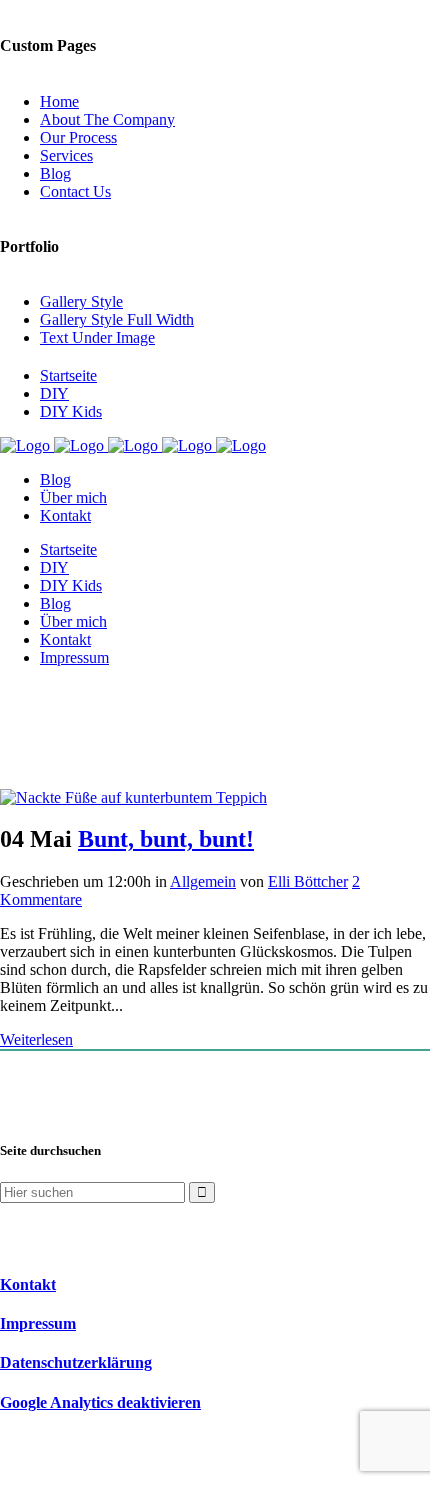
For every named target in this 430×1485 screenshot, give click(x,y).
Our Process (78, 137)
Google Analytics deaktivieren (100, 1402)
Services (66, 155)
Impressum (38, 1323)
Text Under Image (97, 337)
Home (59, 101)
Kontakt (28, 1284)
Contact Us (75, 191)
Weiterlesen (36, 1039)
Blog (55, 173)
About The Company (107, 119)
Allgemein (203, 881)
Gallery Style (81, 301)
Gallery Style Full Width (117, 319)
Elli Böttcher (308, 881)
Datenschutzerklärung (76, 1362)
